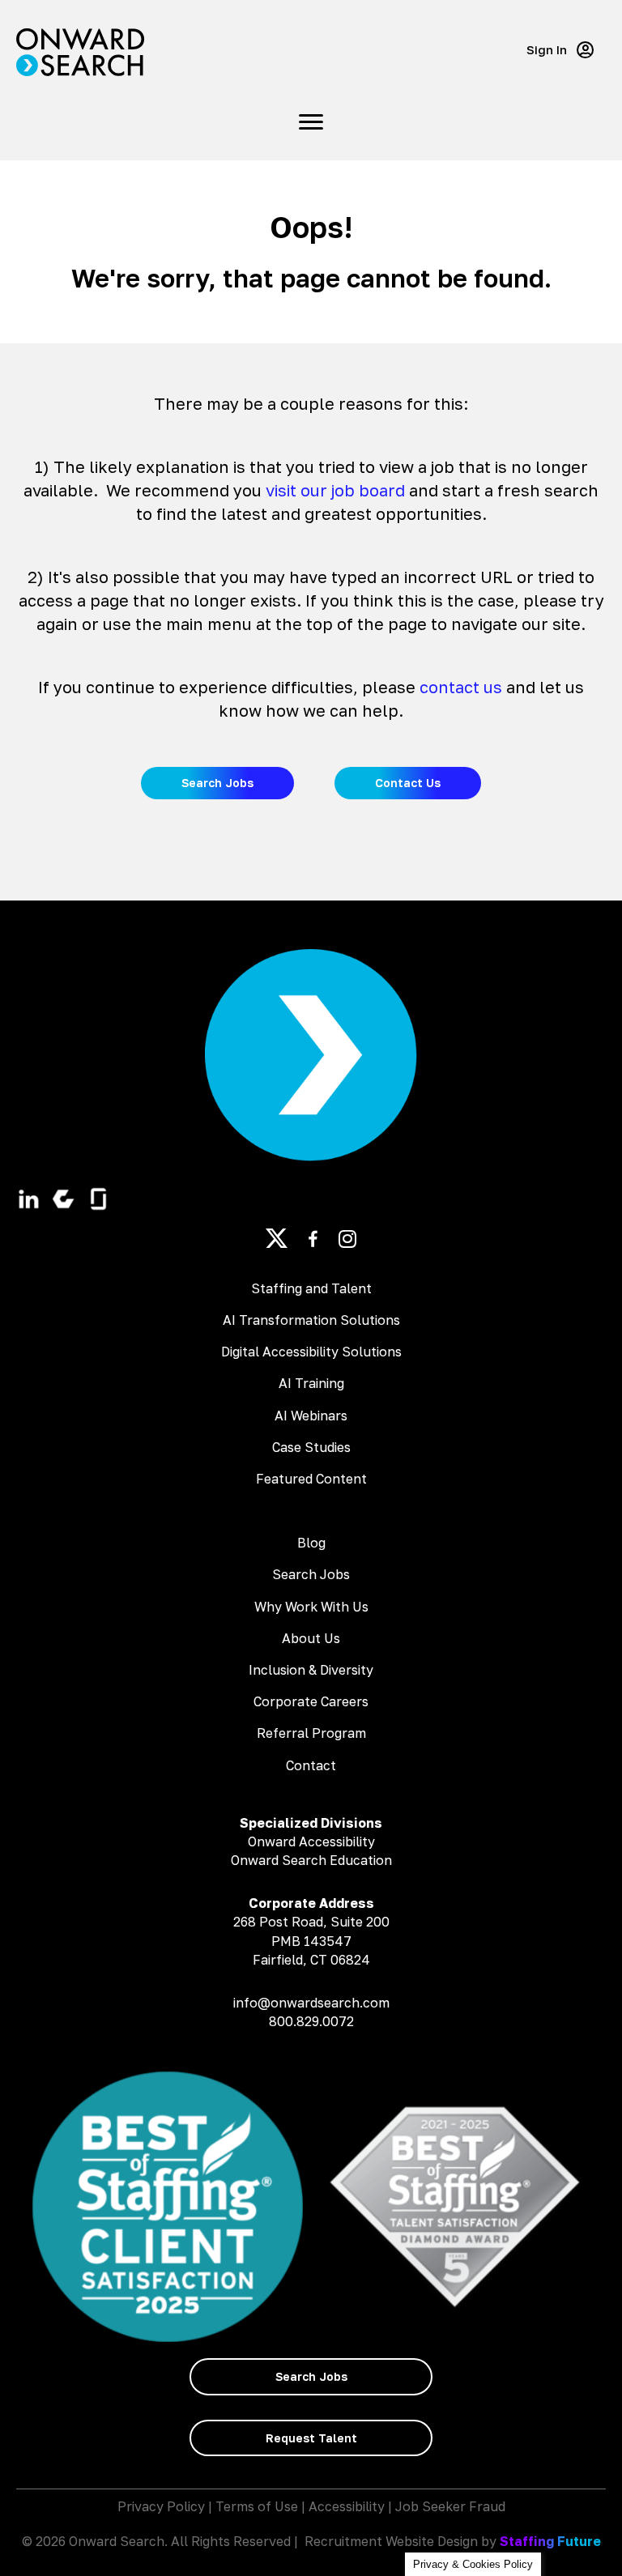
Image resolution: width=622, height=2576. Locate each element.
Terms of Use (257, 2506)
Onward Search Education (311, 1860)
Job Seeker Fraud (450, 2506)
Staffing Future (550, 2541)
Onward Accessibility (311, 1842)
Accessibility (347, 2506)
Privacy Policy (161, 2506)
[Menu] (311, 122)
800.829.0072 (311, 2021)
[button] (560, 50)
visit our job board (335, 490)
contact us (461, 687)
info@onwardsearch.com (311, 2003)
